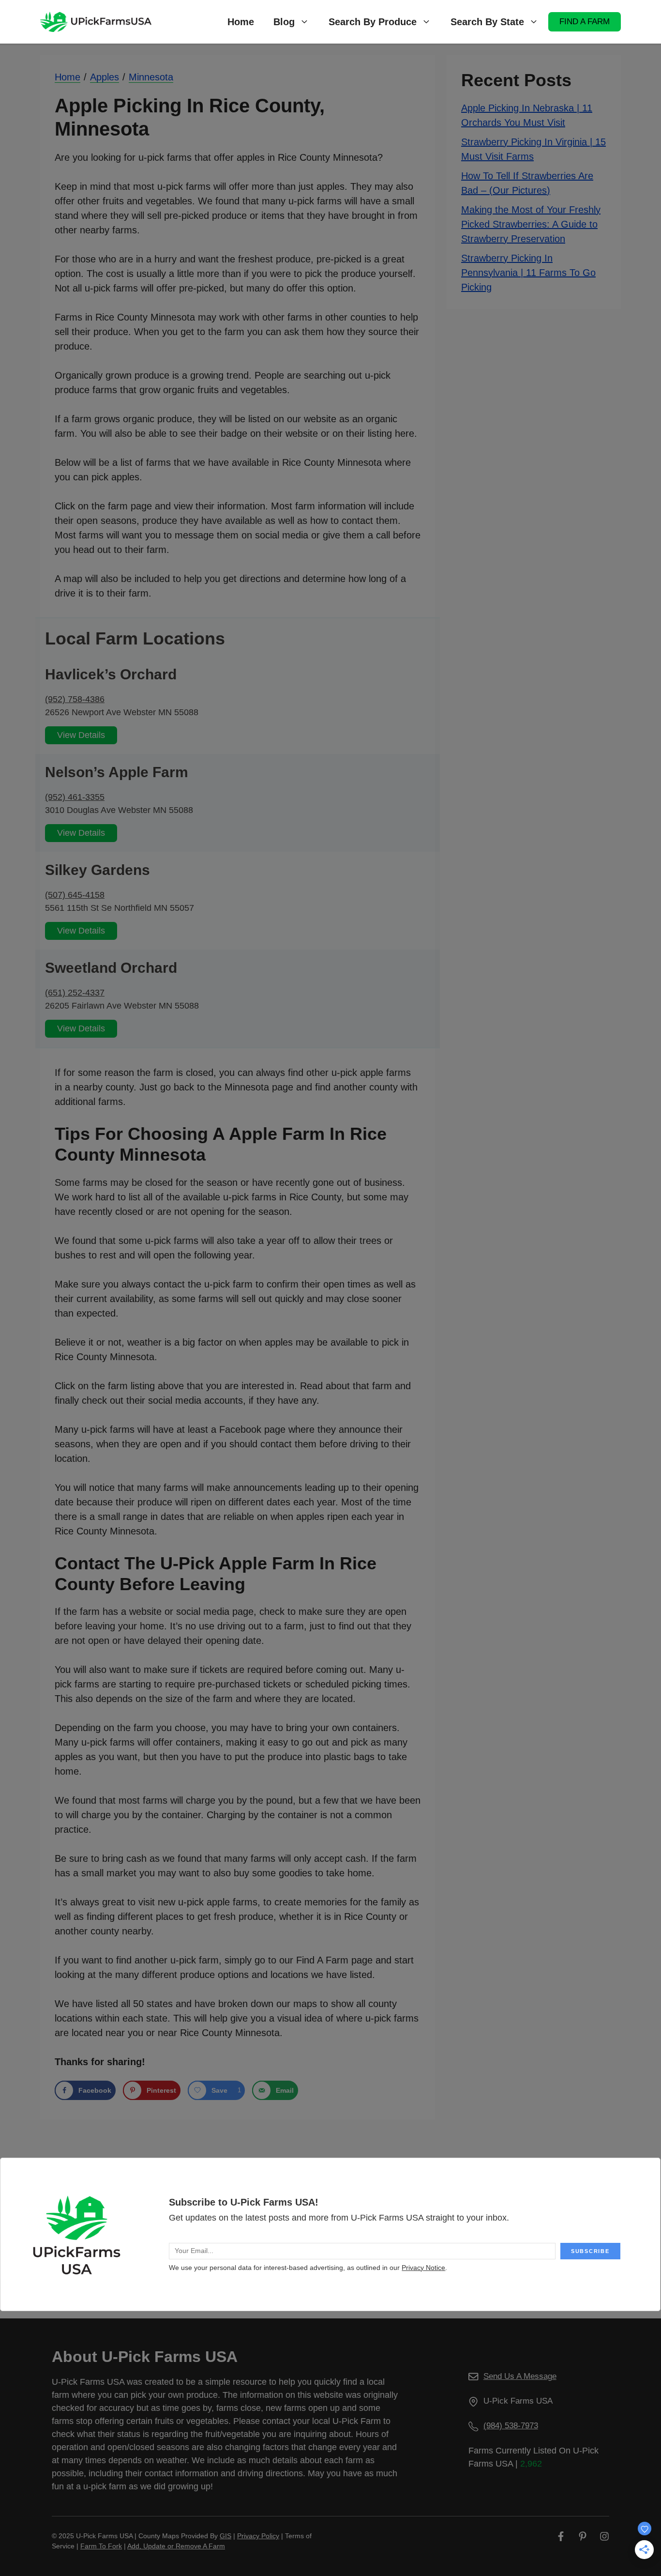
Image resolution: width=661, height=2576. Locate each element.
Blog (284, 22)
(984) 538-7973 (511, 2426)
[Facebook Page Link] (561, 2536)
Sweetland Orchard (111, 968)
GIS (225, 2536)
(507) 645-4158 (75, 895)
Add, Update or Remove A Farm (176, 2546)
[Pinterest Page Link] (583, 2536)
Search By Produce (373, 22)
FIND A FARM (585, 22)
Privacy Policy (258, 2536)
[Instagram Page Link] (604, 2536)
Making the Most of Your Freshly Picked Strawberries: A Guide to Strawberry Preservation (531, 224)
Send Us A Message (520, 2376)
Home (241, 22)
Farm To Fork (101, 2546)
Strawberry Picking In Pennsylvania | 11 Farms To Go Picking (528, 272)
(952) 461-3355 (75, 797)
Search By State (487, 22)
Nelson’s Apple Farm (117, 772)
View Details (81, 735)
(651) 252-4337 (75, 993)
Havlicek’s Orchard (111, 674)
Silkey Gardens (98, 870)
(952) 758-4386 (75, 699)
